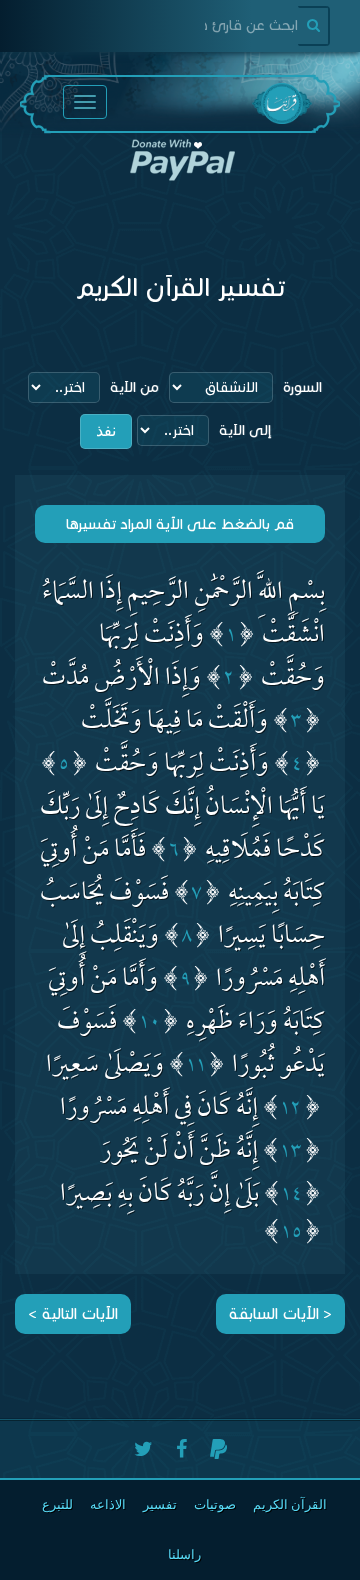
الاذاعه (108, 1504)
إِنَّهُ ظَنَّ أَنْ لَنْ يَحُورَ (179, 1153)
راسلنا (184, 1554)
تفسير (160, 1504)
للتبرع (57, 1504)
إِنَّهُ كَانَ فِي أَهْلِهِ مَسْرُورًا (159, 1110)
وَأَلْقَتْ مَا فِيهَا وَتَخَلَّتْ (174, 723)
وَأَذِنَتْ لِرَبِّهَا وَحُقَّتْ (182, 766)
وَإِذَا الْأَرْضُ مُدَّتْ (121, 680)
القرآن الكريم (290, 1504)
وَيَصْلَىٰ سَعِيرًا (105, 1067)
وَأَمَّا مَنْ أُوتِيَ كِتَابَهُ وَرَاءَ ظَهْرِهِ (186, 1003)
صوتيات (215, 1504)
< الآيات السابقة (280, 1313)
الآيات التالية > (73, 1313)
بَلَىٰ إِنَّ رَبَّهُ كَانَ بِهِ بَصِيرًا (159, 1196)
